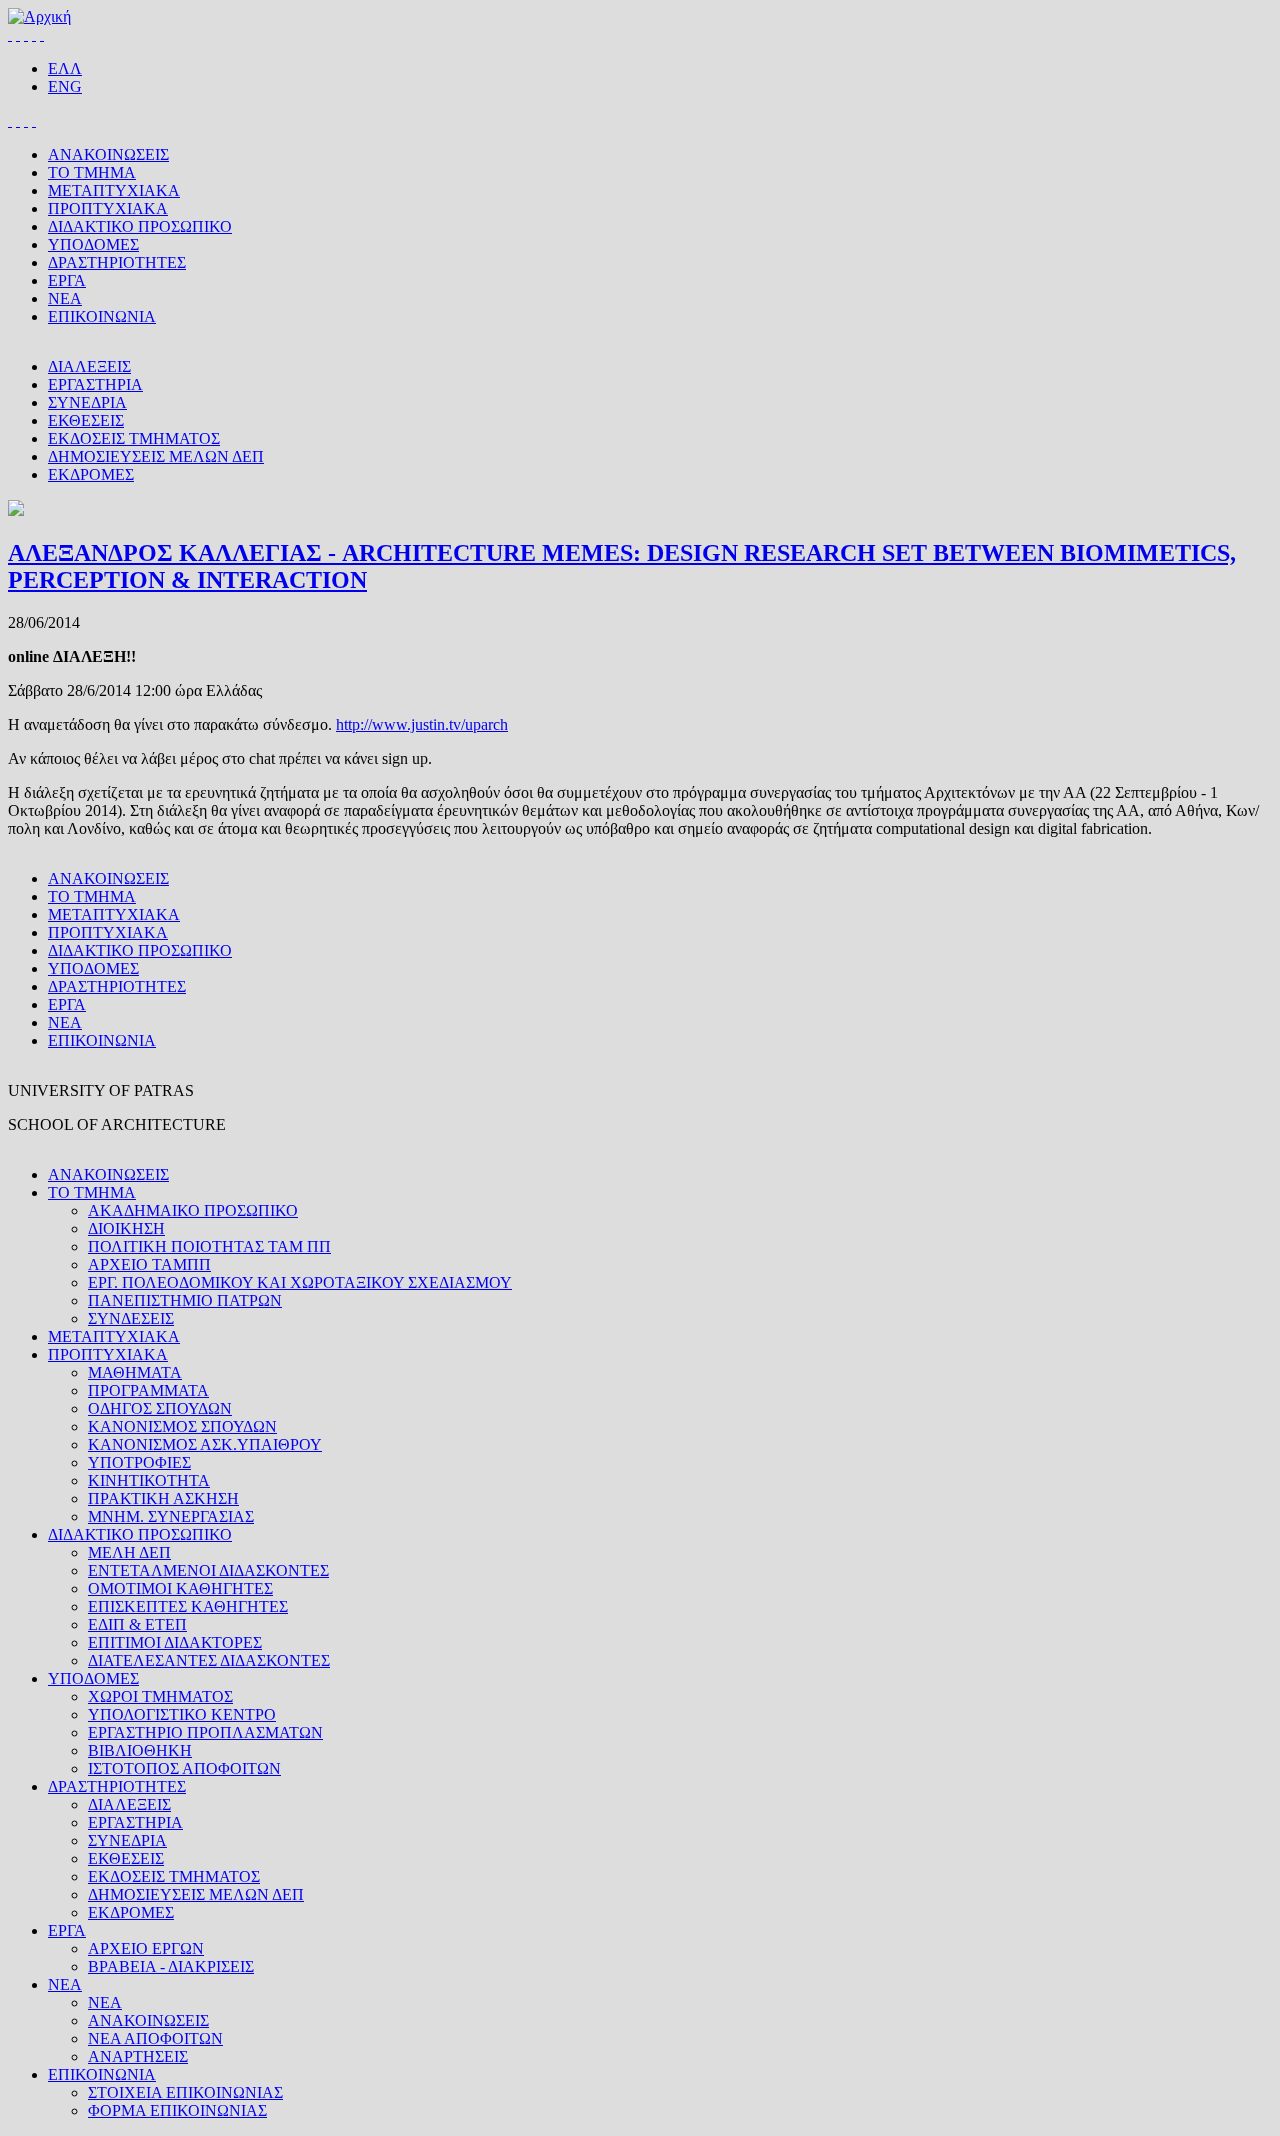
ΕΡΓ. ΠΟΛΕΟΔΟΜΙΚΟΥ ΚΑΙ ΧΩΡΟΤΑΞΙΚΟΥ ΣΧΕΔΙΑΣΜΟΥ (300, 1282)
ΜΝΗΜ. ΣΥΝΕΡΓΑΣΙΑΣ (171, 1516)
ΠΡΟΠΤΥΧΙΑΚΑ (108, 208)
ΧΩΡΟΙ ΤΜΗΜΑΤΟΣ (160, 1696)
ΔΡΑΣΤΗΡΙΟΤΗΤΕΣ (117, 262)
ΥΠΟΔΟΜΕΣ (93, 244)
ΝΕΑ (65, 298)
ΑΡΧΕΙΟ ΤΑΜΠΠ (149, 1264)
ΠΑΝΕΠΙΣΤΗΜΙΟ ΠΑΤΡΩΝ (185, 1300)
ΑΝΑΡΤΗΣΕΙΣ (138, 2056)
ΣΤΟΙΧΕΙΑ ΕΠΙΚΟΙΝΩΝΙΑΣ (185, 2092)
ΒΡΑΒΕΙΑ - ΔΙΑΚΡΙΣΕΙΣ (171, 1966)
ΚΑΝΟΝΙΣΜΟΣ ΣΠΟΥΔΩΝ (182, 1426)
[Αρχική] (39, 16)
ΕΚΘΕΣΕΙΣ (86, 420)
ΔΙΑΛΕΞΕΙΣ (89, 366)
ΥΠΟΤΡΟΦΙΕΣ (139, 1462)
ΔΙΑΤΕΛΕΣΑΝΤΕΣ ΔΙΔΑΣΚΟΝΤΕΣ (209, 1660)
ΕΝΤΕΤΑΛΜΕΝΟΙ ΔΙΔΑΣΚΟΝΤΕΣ (208, 1570)
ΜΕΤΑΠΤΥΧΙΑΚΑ (114, 190)
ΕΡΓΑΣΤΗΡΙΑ (95, 384)
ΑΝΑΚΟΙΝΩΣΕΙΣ (108, 154)
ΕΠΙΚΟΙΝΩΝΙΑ (102, 316)
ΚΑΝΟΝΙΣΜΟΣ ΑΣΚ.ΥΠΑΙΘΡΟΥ (205, 1444)
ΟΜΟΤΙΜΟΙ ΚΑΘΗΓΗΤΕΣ (180, 1588)
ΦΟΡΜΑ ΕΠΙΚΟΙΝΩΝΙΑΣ (177, 2110)
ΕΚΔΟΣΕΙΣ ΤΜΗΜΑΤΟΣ (134, 438)
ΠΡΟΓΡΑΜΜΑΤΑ (148, 1390)
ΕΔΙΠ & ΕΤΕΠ (137, 1624)
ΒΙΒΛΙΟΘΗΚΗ (140, 1750)
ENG (65, 86)
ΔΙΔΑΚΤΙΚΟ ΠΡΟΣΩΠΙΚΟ (140, 226)
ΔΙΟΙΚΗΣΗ (126, 1228)
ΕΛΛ (65, 68)
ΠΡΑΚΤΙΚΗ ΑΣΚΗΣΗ (163, 1498)
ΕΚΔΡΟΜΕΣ (91, 474)
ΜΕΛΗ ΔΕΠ (129, 1552)
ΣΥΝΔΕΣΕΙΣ (131, 1318)
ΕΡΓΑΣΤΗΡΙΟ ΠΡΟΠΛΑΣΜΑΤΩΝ (205, 1732)
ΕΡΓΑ (67, 280)
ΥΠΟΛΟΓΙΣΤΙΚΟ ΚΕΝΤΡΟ (182, 1714)
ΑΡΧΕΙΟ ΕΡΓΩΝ (146, 1948)
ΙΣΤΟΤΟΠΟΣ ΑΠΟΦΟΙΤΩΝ (184, 1768)
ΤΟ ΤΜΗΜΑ (92, 172)
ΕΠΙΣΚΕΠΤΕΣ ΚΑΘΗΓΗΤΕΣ (188, 1606)
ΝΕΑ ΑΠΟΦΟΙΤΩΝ (155, 2038)
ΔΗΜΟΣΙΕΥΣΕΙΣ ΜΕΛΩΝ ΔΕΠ (156, 456)
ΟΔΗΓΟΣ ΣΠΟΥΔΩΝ (160, 1408)
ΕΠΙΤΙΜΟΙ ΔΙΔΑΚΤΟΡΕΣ (175, 1642)
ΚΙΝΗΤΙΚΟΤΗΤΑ (149, 1480)
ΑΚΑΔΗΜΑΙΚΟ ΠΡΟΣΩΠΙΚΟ (193, 1210)
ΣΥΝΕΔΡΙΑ (87, 402)
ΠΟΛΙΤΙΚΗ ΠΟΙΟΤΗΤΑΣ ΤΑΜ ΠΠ (209, 1246)
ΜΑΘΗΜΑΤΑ (135, 1372)
